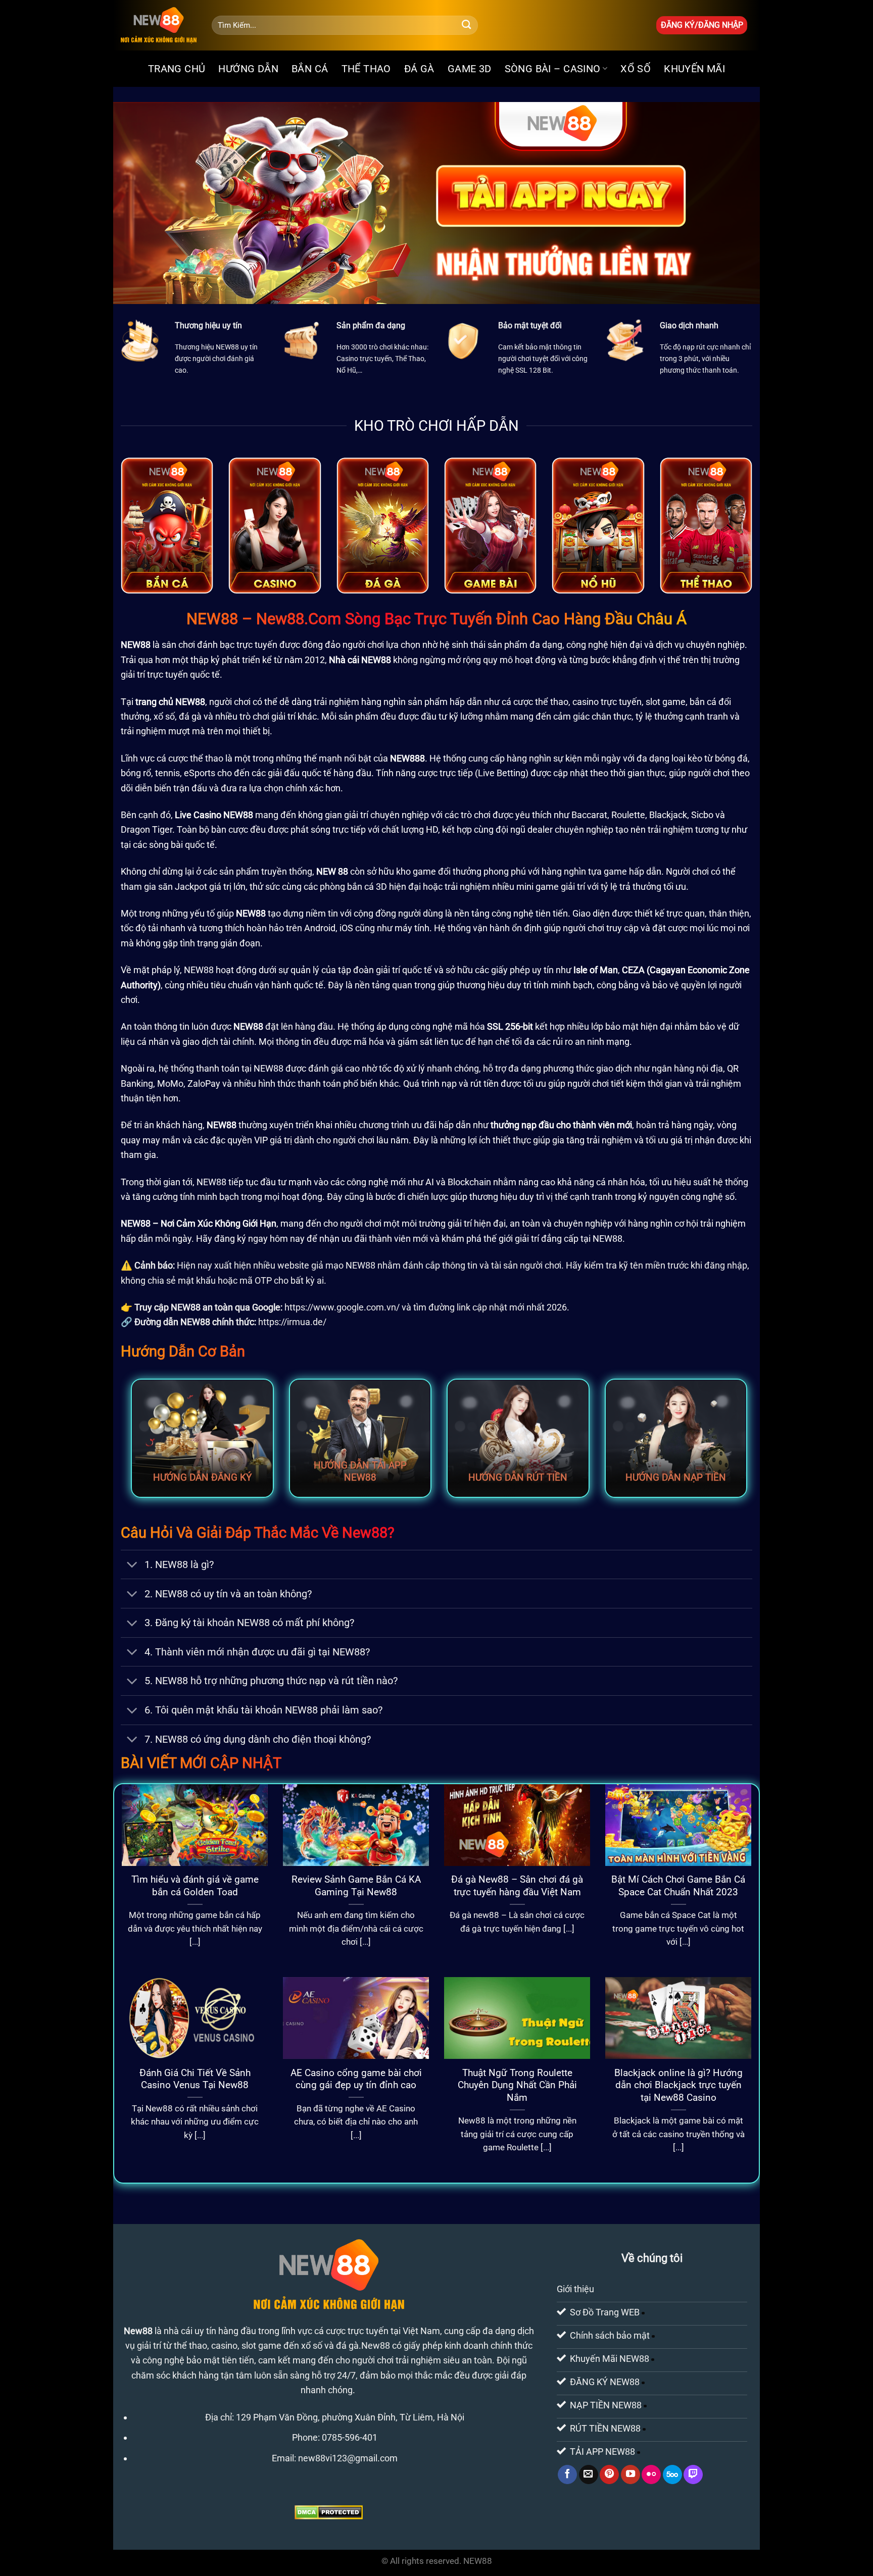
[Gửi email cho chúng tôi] (589, 2474)
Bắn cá (310, 69)
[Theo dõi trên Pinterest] (609, 2474)
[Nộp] (467, 25)
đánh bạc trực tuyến (237, 645)
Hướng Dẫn (248, 69)
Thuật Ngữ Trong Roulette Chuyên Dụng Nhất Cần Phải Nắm (517, 2085)
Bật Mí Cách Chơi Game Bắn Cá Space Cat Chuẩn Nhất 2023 (678, 1886)
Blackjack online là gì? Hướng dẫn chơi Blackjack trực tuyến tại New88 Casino (678, 2085)
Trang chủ (177, 69)
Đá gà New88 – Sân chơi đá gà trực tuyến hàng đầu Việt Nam (517, 1886)
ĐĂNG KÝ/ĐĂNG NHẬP (702, 25)
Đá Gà (419, 69)
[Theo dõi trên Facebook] (567, 2474)
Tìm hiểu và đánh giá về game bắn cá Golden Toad (195, 1886)
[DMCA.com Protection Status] (329, 2512)
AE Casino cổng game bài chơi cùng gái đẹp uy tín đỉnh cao (356, 2079)
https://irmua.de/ (292, 1322)
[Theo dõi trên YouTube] (630, 2474)
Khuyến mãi (694, 69)
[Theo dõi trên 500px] (672, 2474)
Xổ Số (636, 69)
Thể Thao (366, 69)
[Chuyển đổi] (132, 1566)
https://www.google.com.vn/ (342, 1307)
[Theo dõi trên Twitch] (693, 2474)
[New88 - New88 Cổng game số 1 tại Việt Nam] (159, 25)
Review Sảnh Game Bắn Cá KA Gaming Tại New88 (356, 1886)
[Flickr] (651, 2474)
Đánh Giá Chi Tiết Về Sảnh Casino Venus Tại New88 (195, 2079)
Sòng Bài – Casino (553, 69)
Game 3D (470, 69)
